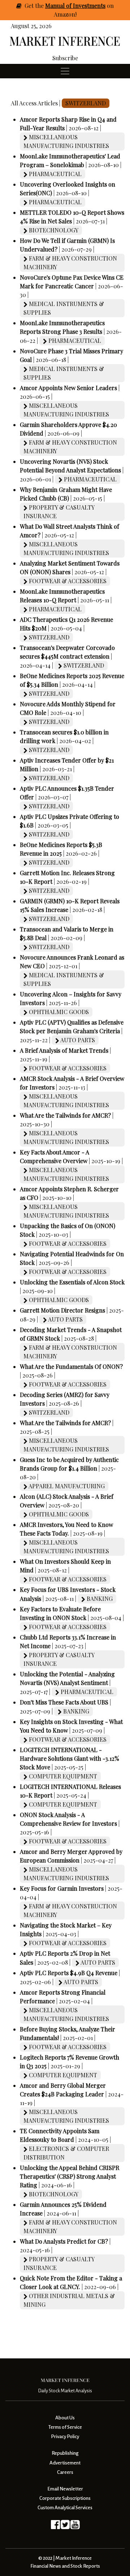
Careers (65, 2472)
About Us (65, 2418)
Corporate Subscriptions (65, 2498)
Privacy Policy (65, 2437)
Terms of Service (65, 2427)
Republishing (65, 2453)
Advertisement (65, 2463)
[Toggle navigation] (65, 71)
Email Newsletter (65, 2489)
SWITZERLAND (86, 103)
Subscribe (65, 58)
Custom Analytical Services (65, 2508)
